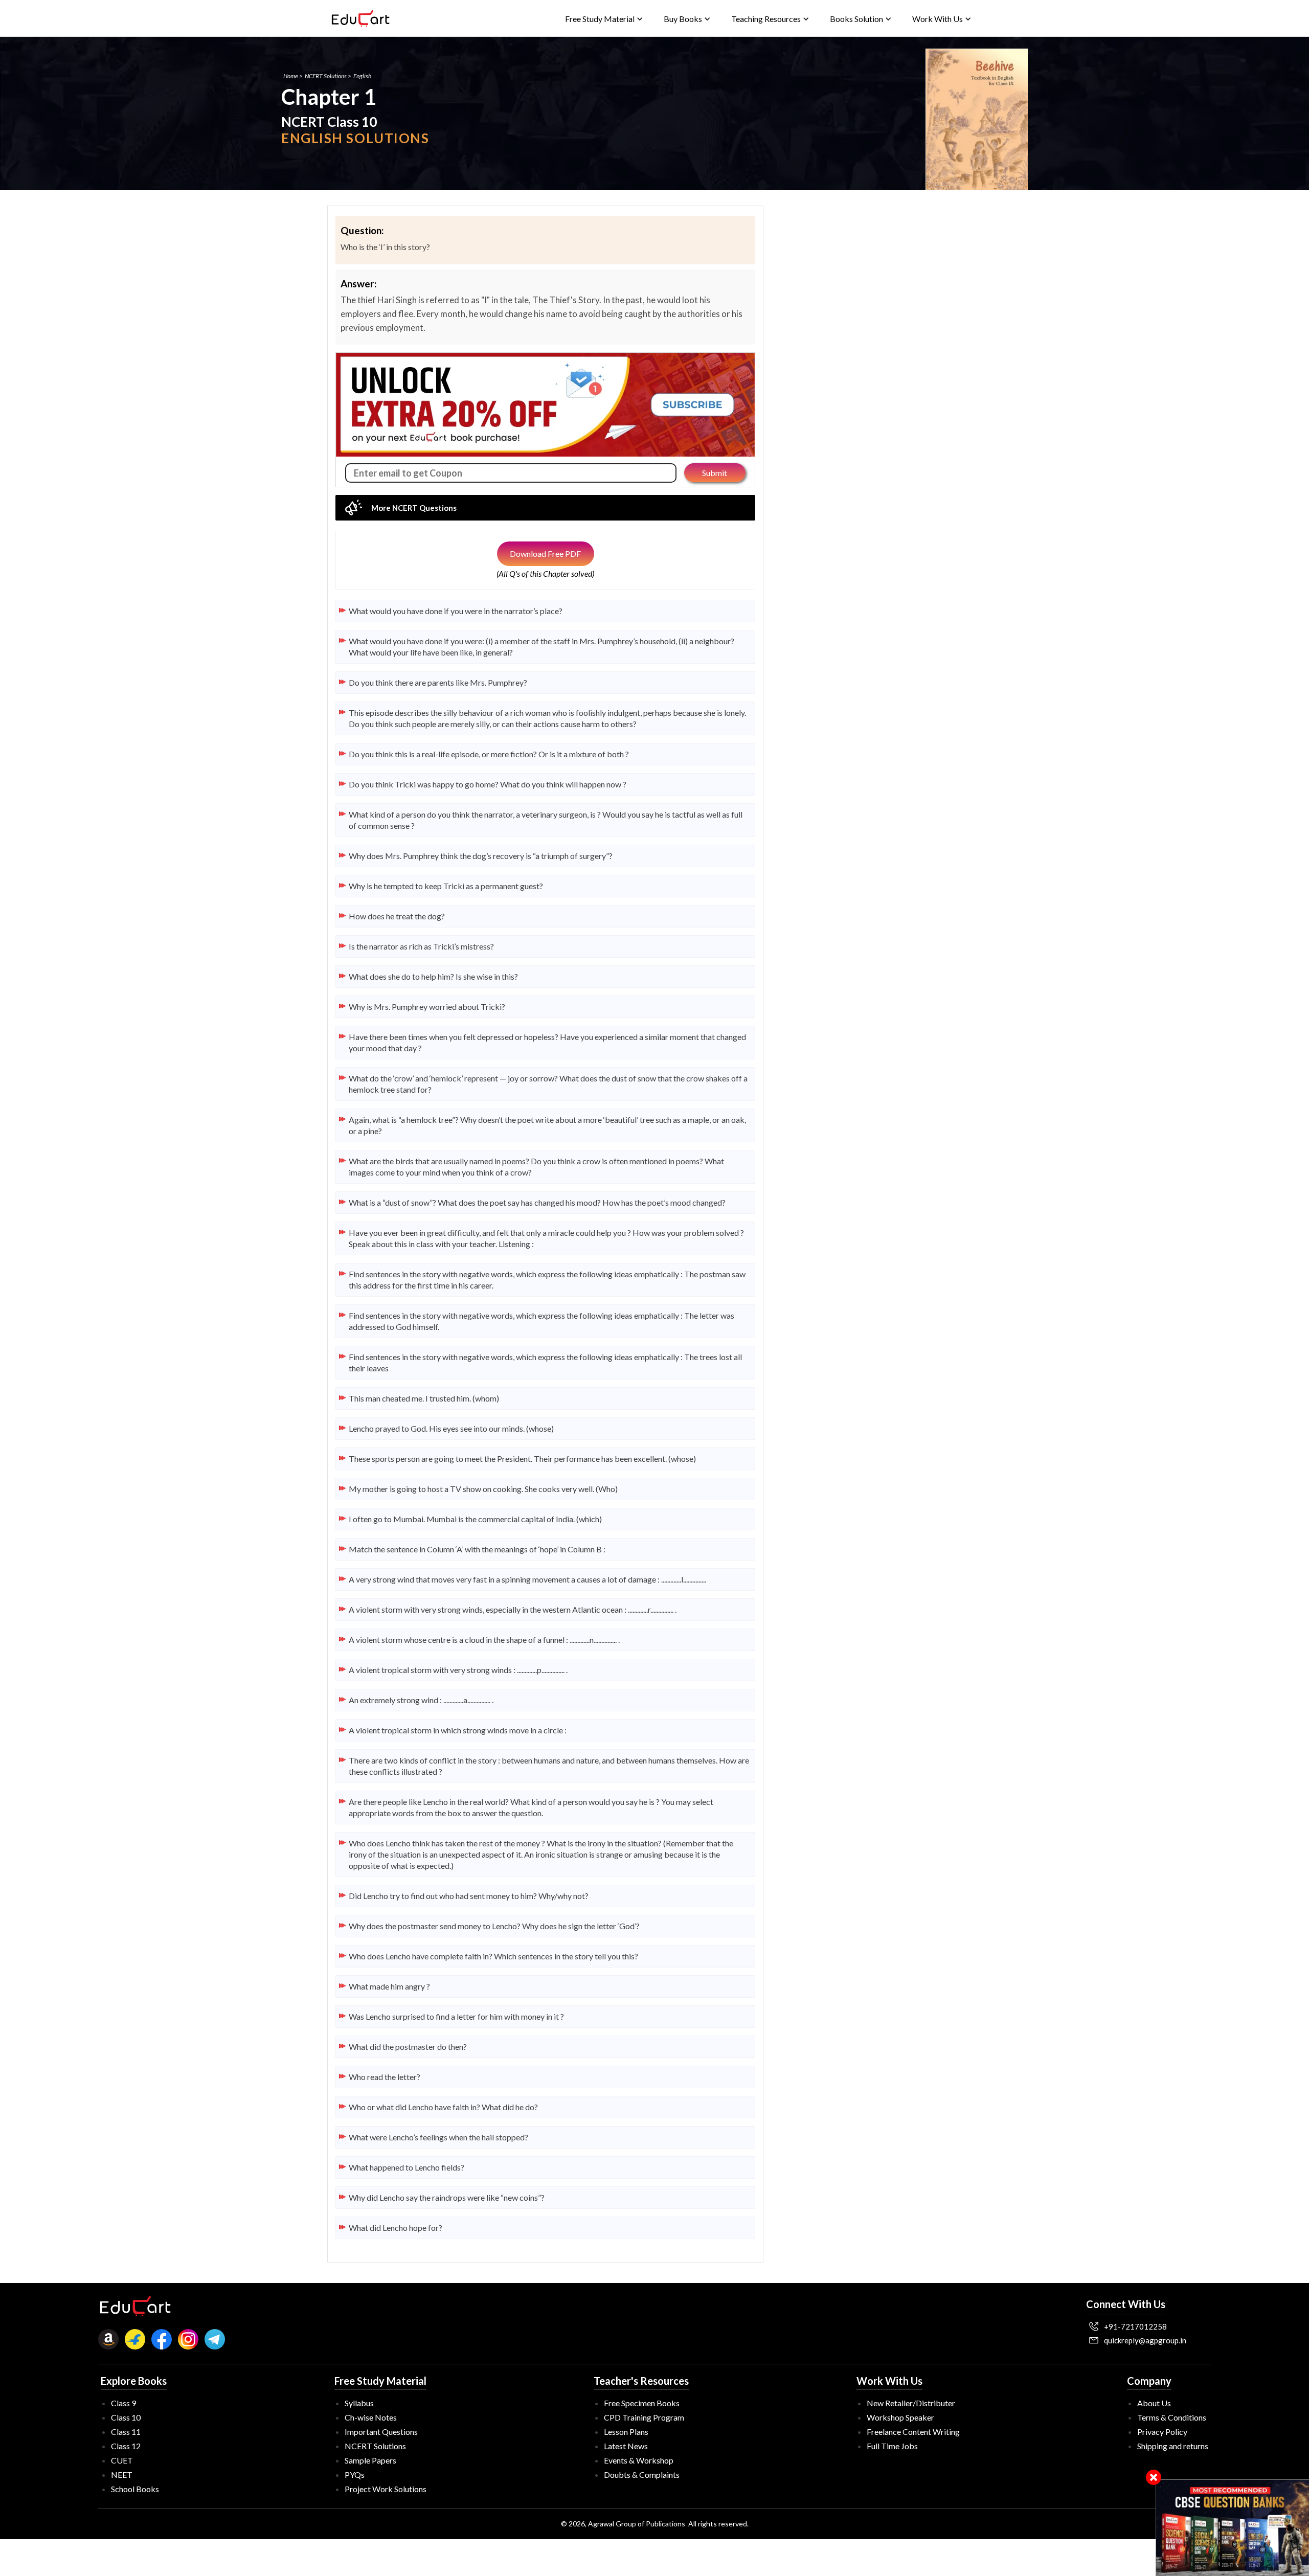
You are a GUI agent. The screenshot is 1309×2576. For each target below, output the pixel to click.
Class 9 (123, 2403)
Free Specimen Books (642, 2403)
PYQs (355, 2475)
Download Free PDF (545, 553)
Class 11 (126, 2432)
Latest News (626, 2446)
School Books (135, 2489)
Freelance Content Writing (913, 2432)
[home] (360, 18)
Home (291, 76)
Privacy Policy (1162, 2432)
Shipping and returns (1173, 2446)
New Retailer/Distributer (911, 2403)
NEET (122, 2475)
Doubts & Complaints (642, 2475)
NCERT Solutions (326, 76)
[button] (604, 19)
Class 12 (126, 2446)
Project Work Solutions (386, 2489)
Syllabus (359, 2403)
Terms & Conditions (1172, 2417)
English (362, 76)
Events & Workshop (639, 2460)
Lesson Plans (626, 2432)
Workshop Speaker (900, 2417)
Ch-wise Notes (371, 2417)
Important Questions (381, 2432)
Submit (715, 473)
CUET (122, 2460)
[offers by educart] (1233, 2528)
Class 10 (126, 2417)
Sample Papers (370, 2460)
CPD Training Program (644, 2417)
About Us (1154, 2403)
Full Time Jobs (892, 2446)
